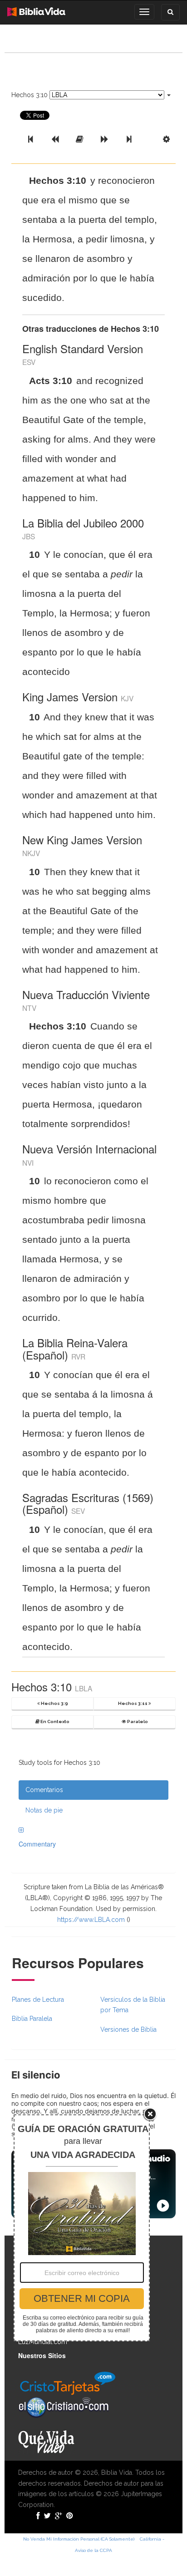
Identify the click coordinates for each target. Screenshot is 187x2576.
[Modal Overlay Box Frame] (82, 2228)
